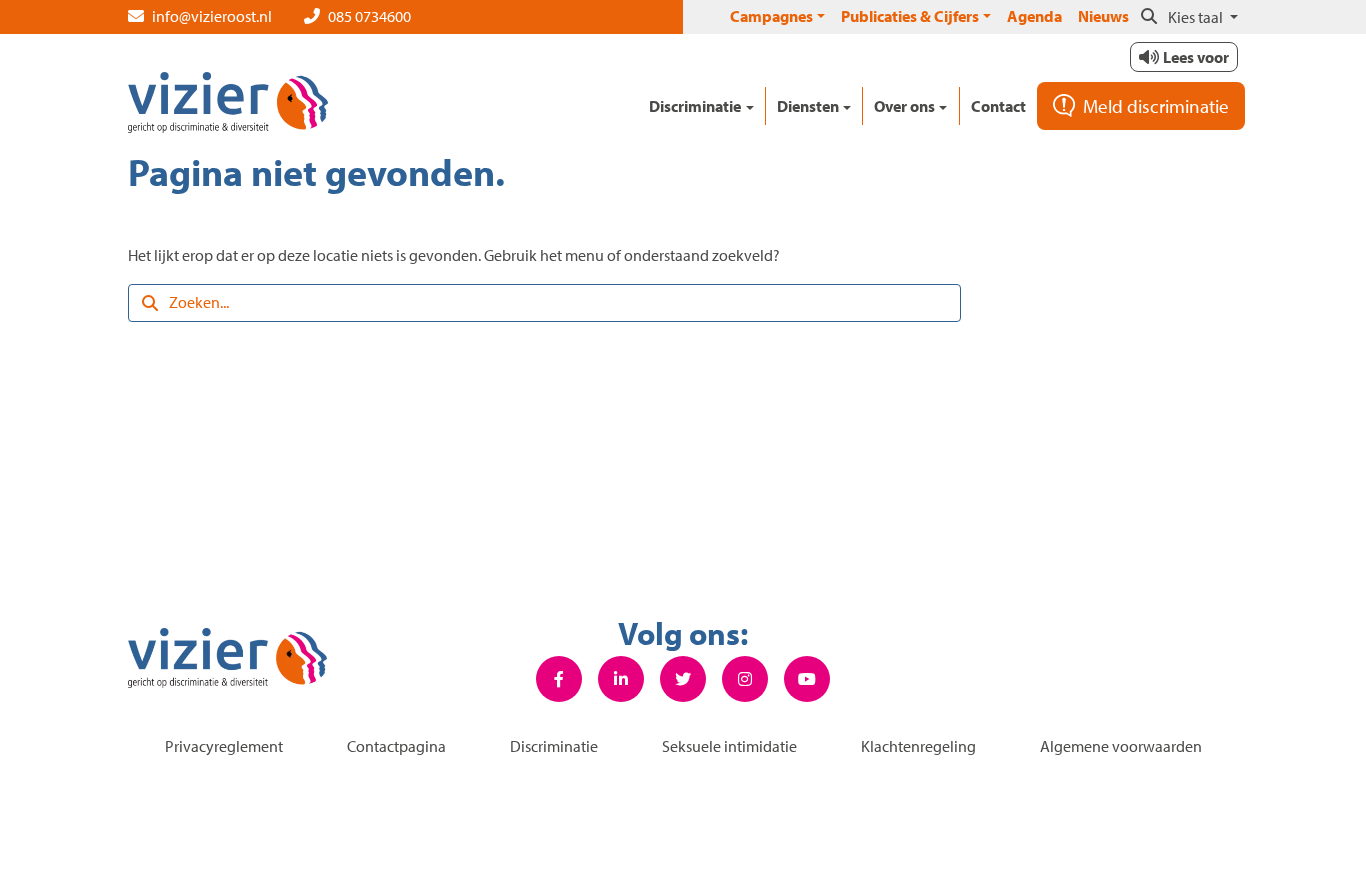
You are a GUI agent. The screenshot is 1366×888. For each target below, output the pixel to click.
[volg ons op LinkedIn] (621, 679)
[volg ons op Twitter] (683, 679)
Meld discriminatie (1156, 106)
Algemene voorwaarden (1121, 746)
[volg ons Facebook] (559, 679)
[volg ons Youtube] (807, 679)
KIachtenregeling (918, 746)
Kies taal (1197, 17)
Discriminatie (554, 746)
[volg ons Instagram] (745, 679)
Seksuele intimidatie (729, 746)
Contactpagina (396, 746)
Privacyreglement (224, 746)
